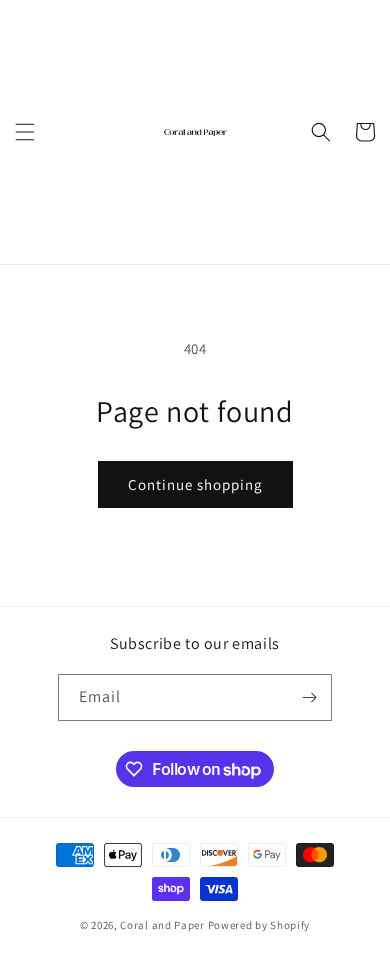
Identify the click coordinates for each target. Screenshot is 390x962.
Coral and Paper (162, 925)
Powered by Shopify (259, 925)
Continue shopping (195, 484)
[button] (25, 132)
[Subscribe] (309, 697)
